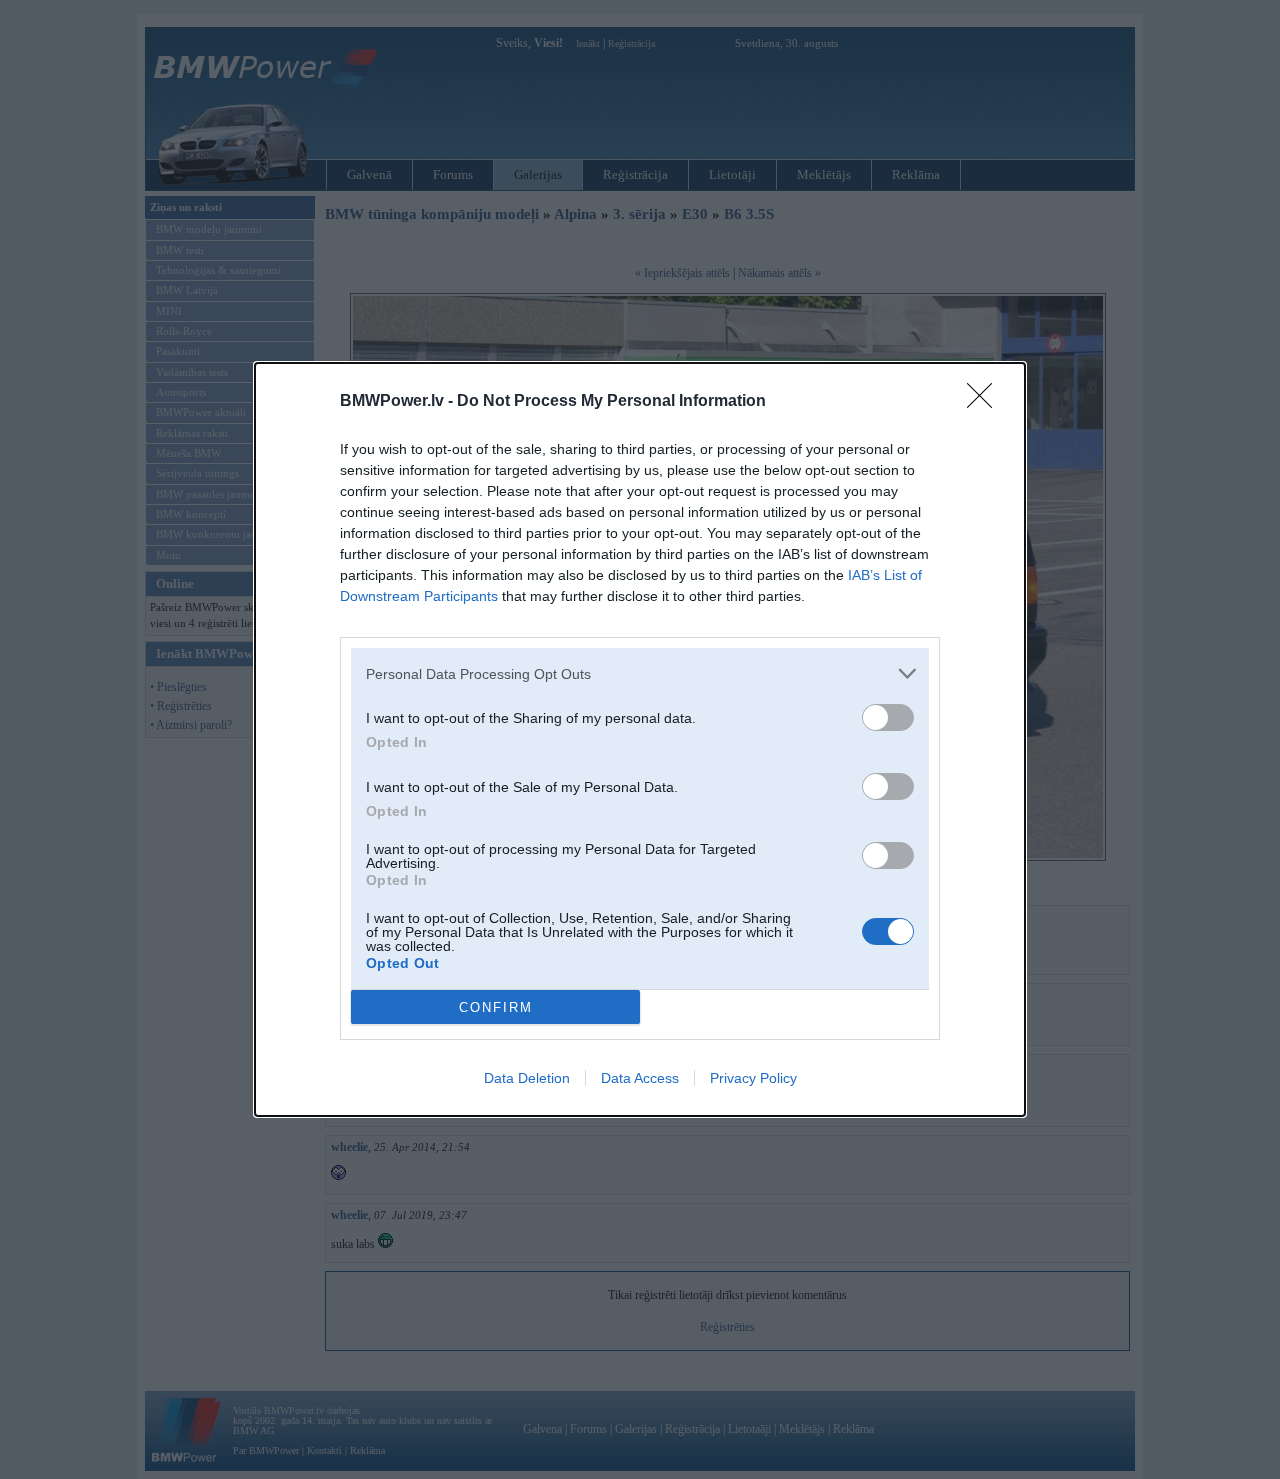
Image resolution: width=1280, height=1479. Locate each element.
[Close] (986, 402)
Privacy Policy (753, 1078)
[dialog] (640, 739)
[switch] (888, 717)
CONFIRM (496, 1007)
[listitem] (640, 673)
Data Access (640, 1078)
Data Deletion (527, 1078)
